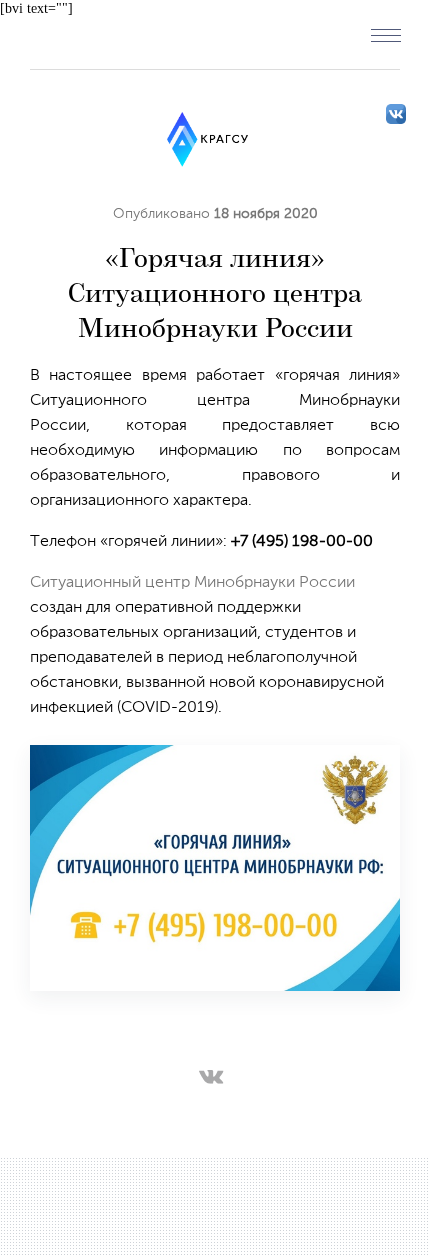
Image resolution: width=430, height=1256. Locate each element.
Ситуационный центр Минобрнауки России (192, 583)
